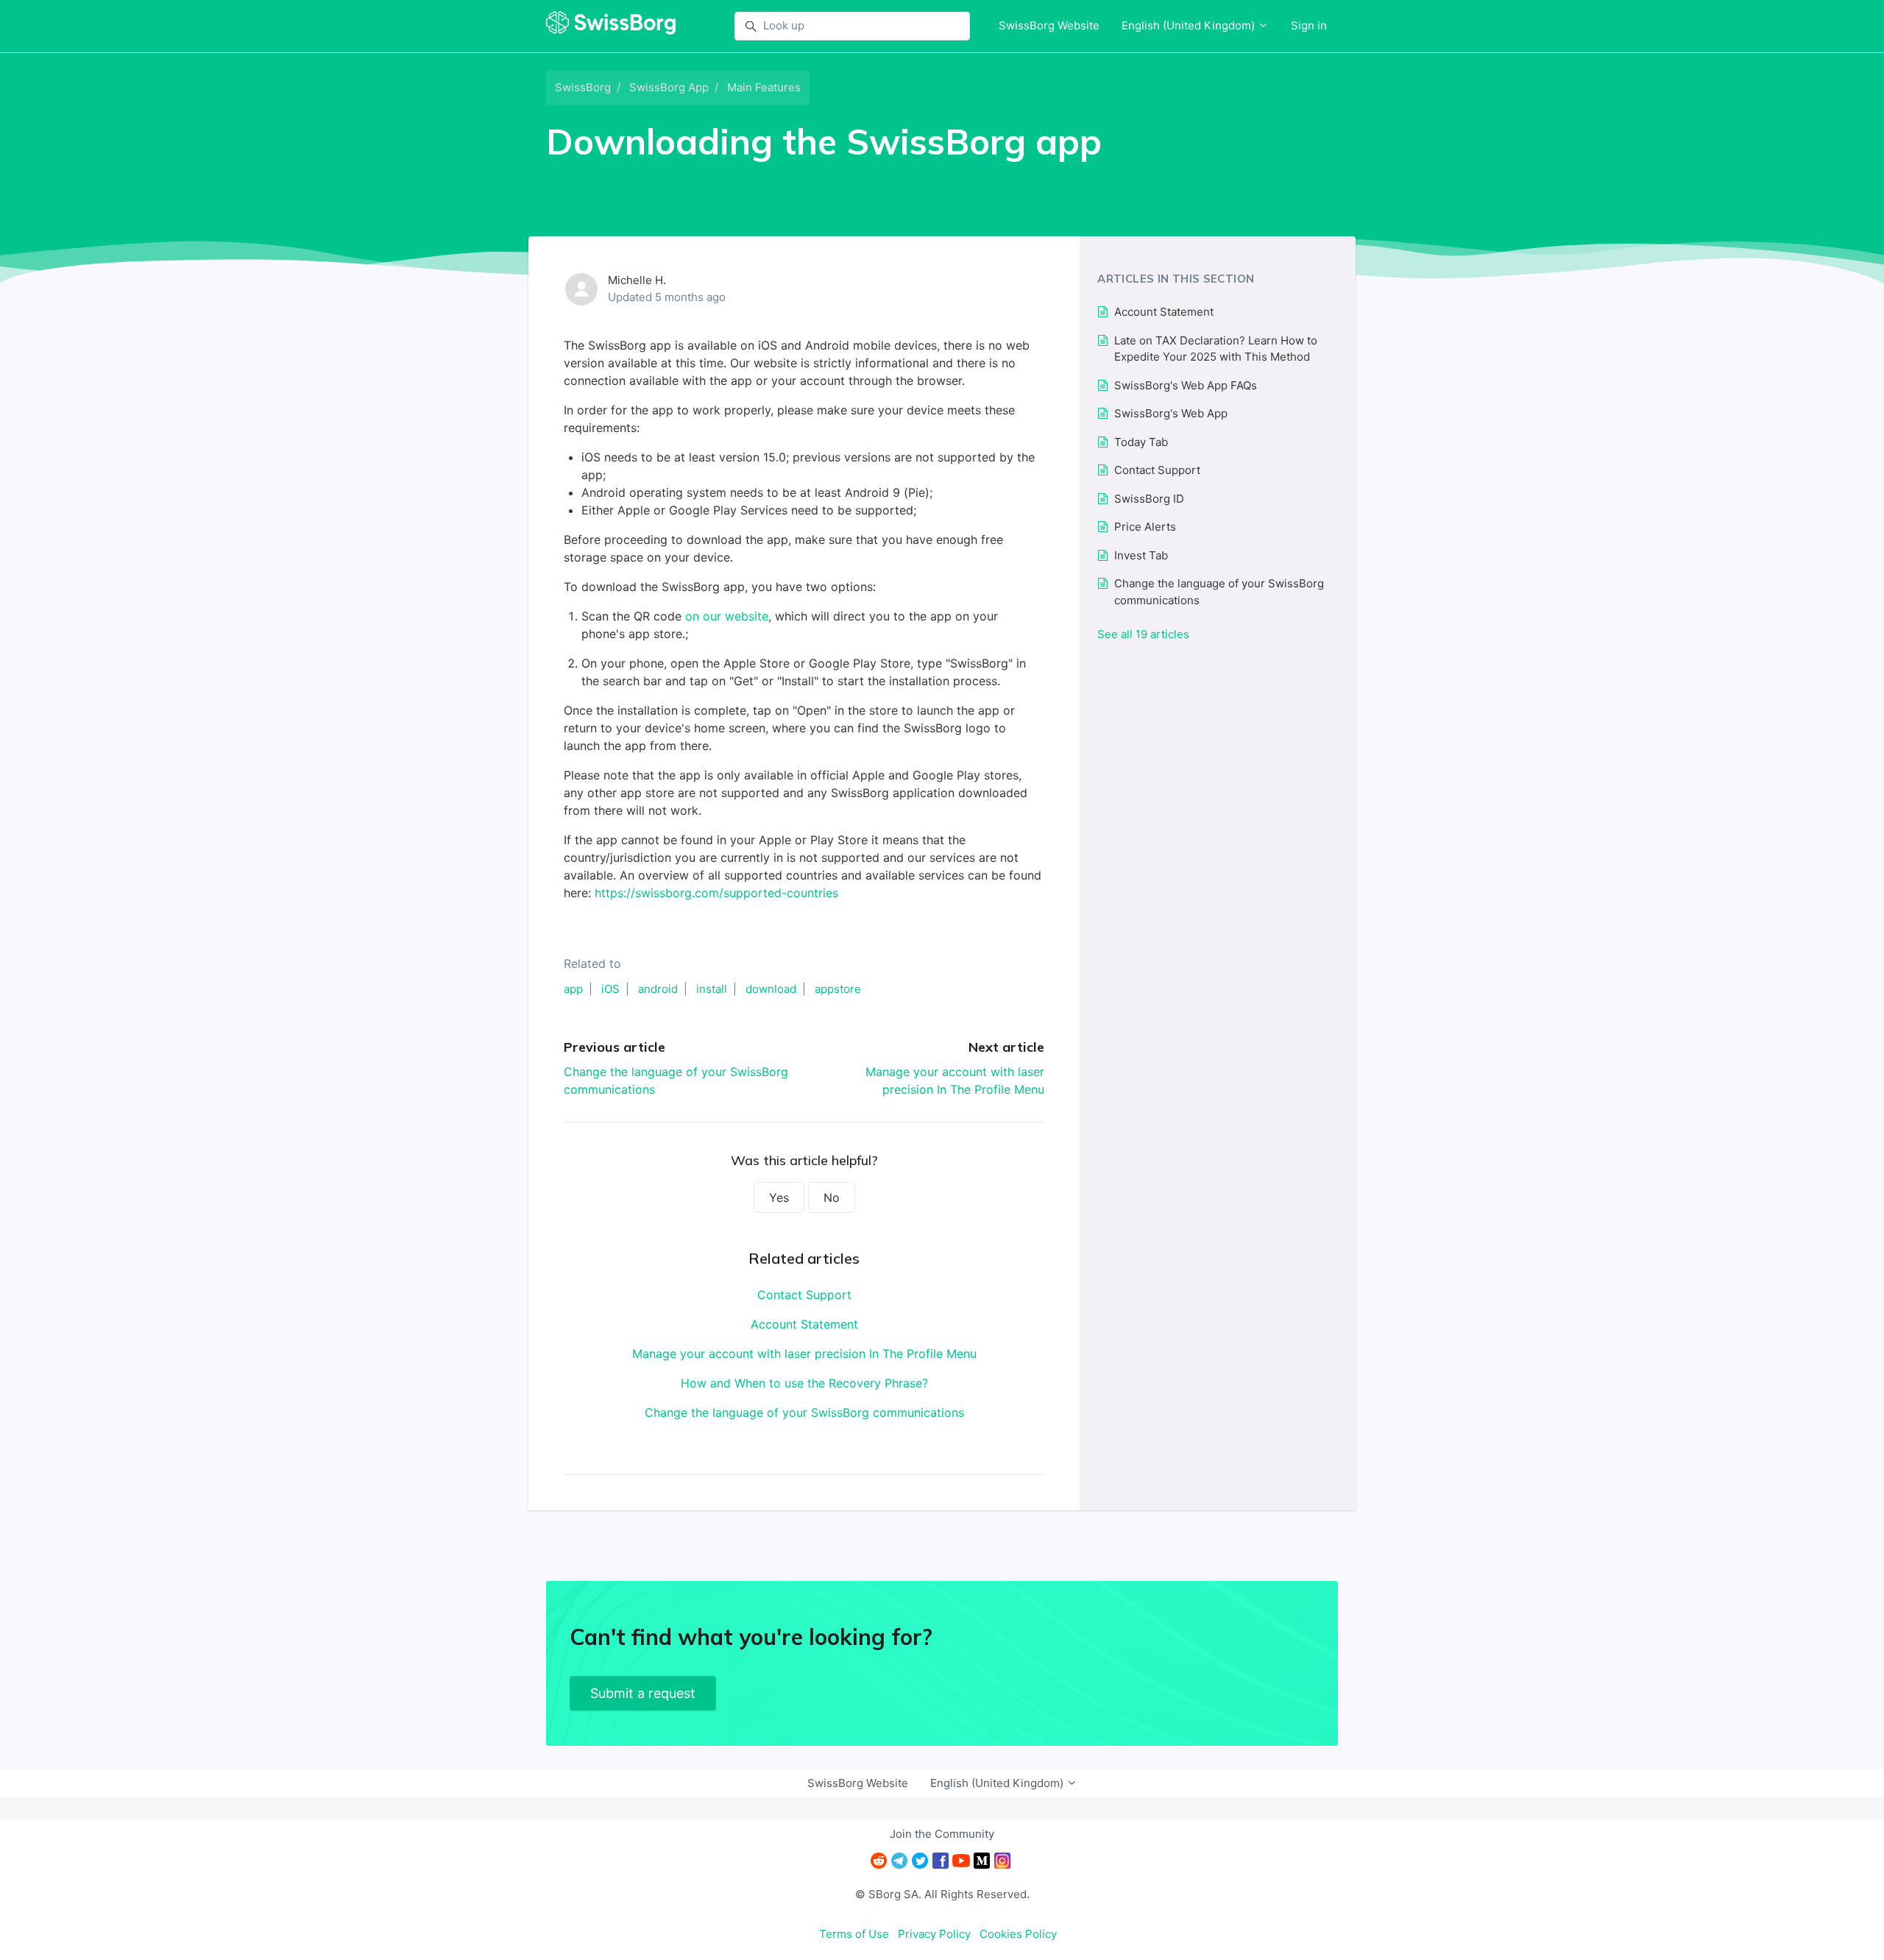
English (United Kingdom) (1190, 25)
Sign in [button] (1309, 25)
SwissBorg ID (1149, 499)
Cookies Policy (1018, 1934)
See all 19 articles (1143, 634)
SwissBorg (583, 87)
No (832, 1197)
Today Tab (1141, 442)
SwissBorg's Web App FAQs (1186, 385)
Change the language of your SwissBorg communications (804, 1412)
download (771, 989)
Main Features (764, 87)
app (573, 989)
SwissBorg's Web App (1171, 413)
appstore (838, 989)
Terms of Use (854, 1934)
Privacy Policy (934, 1934)
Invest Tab (1141, 555)
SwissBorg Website (1049, 25)
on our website (727, 616)
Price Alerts (1145, 527)
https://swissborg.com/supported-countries (716, 893)
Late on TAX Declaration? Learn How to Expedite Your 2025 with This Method (1216, 349)
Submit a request (643, 1693)
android (658, 989)
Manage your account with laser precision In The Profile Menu (804, 1354)
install (712, 989)
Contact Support (804, 1295)
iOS (610, 989)
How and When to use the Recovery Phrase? (804, 1383)
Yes (779, 1197)
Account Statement (804, 1324)
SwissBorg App (669, 87)
